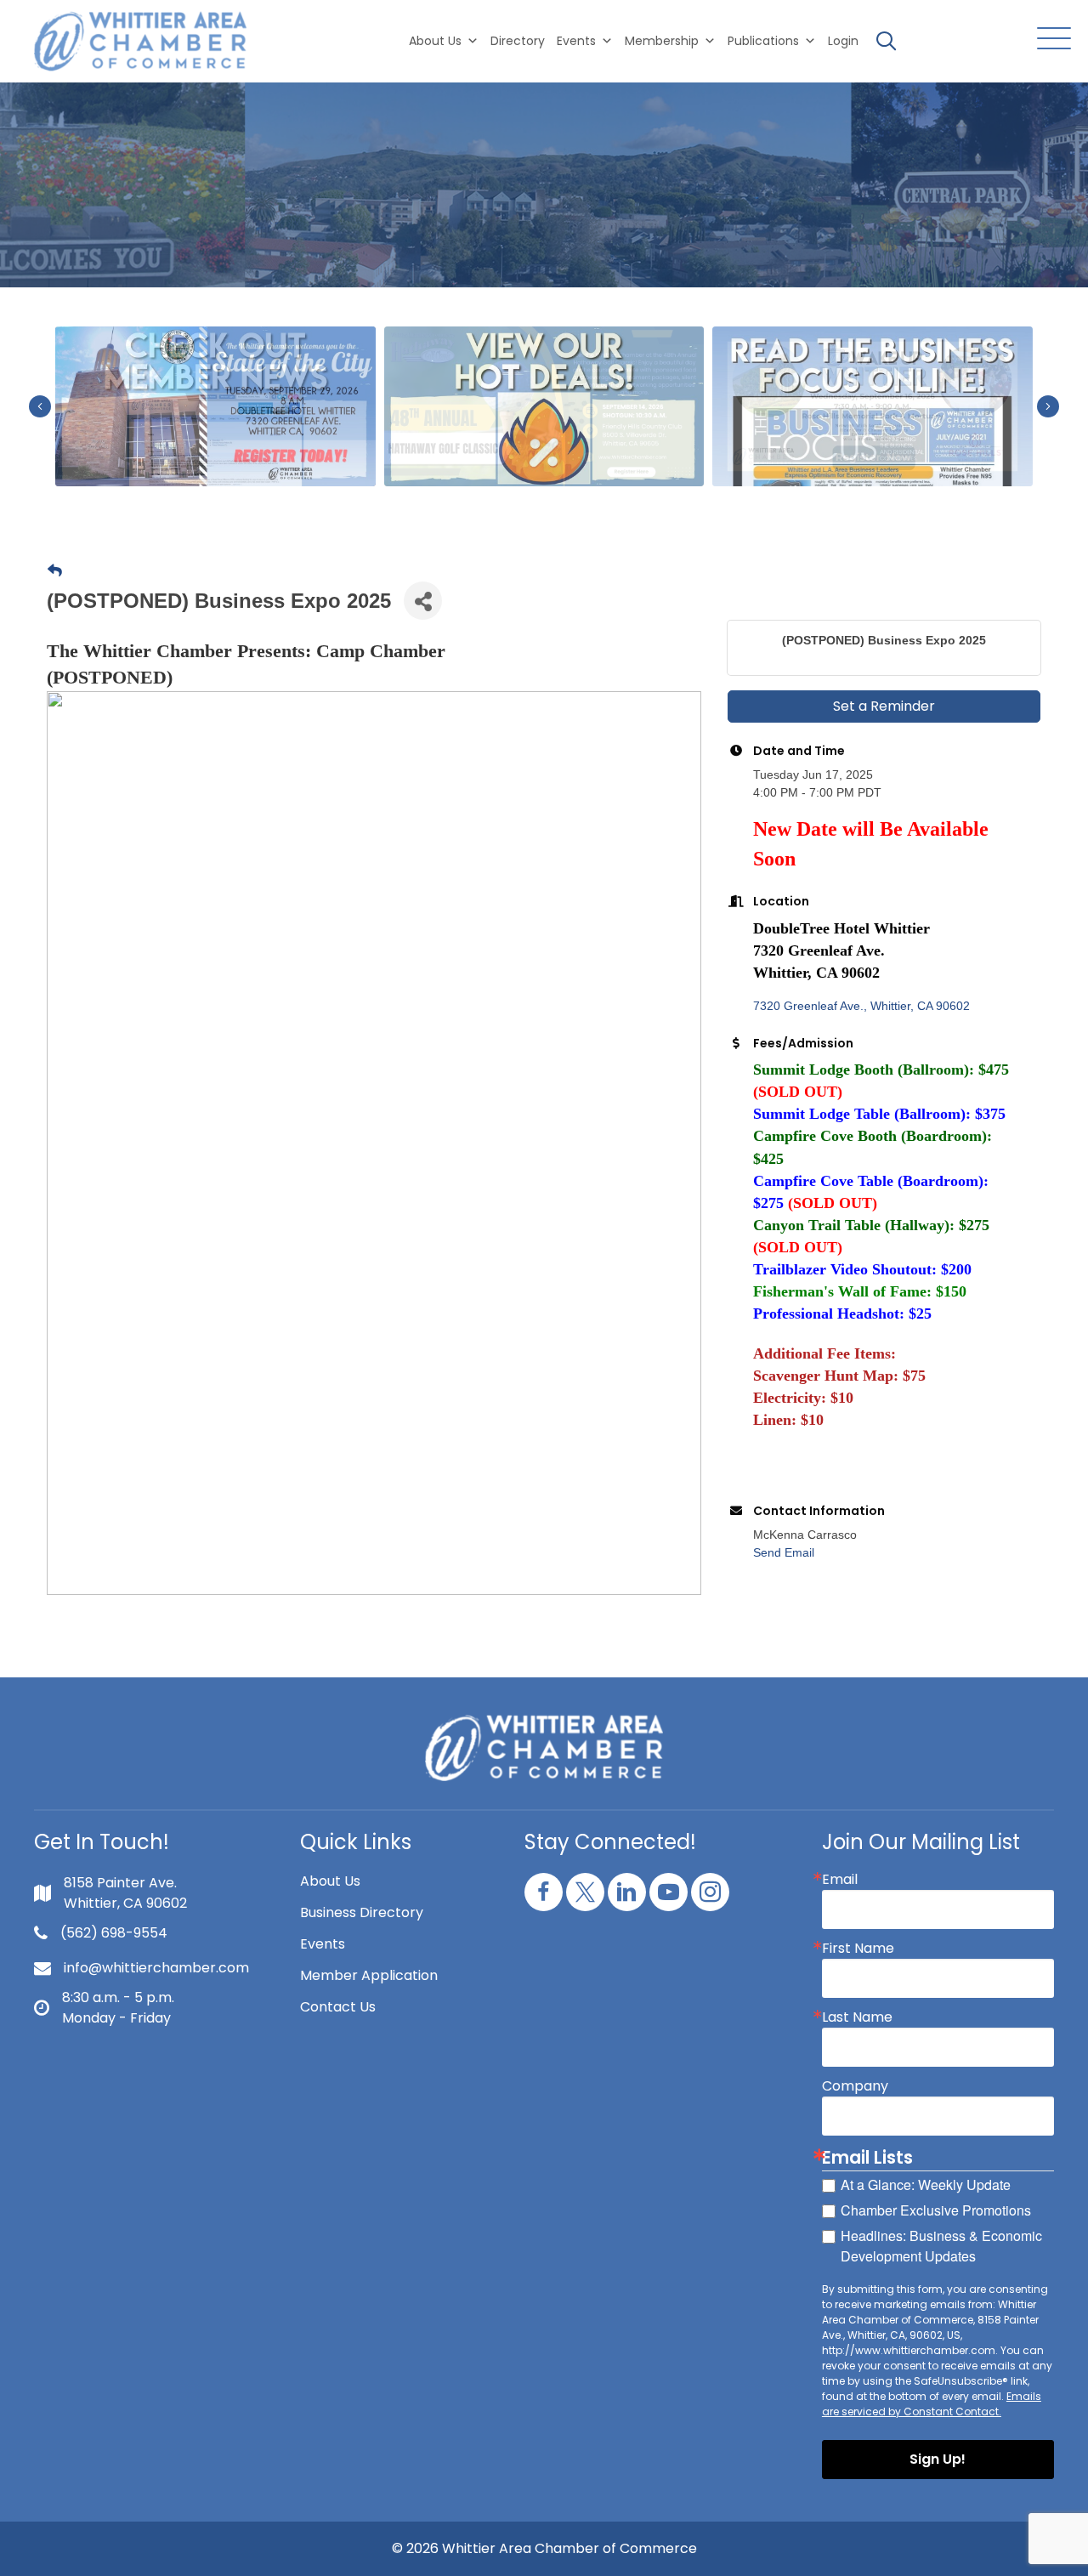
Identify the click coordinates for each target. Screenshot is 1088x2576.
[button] (1050, 40)
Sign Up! (938, 2459)
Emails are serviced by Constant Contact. (932, 2404)
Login (843, 41)
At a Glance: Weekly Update (926, 2184)
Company (855, 2086)
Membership (662, 41)
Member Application (369, 1975)
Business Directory (362, 1912)
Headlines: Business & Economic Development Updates (941, 2246)
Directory (518, 41)
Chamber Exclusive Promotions (936, 2210)
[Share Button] (423, 601)
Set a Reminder (884, 706)
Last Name (857, 2017)
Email (840, 1880)
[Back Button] (55, 571)
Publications (763, 41)
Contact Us (338, 2007)
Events (323, 1944)
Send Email (784, 1552)
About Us (435, 41)
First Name (858, 1949)
